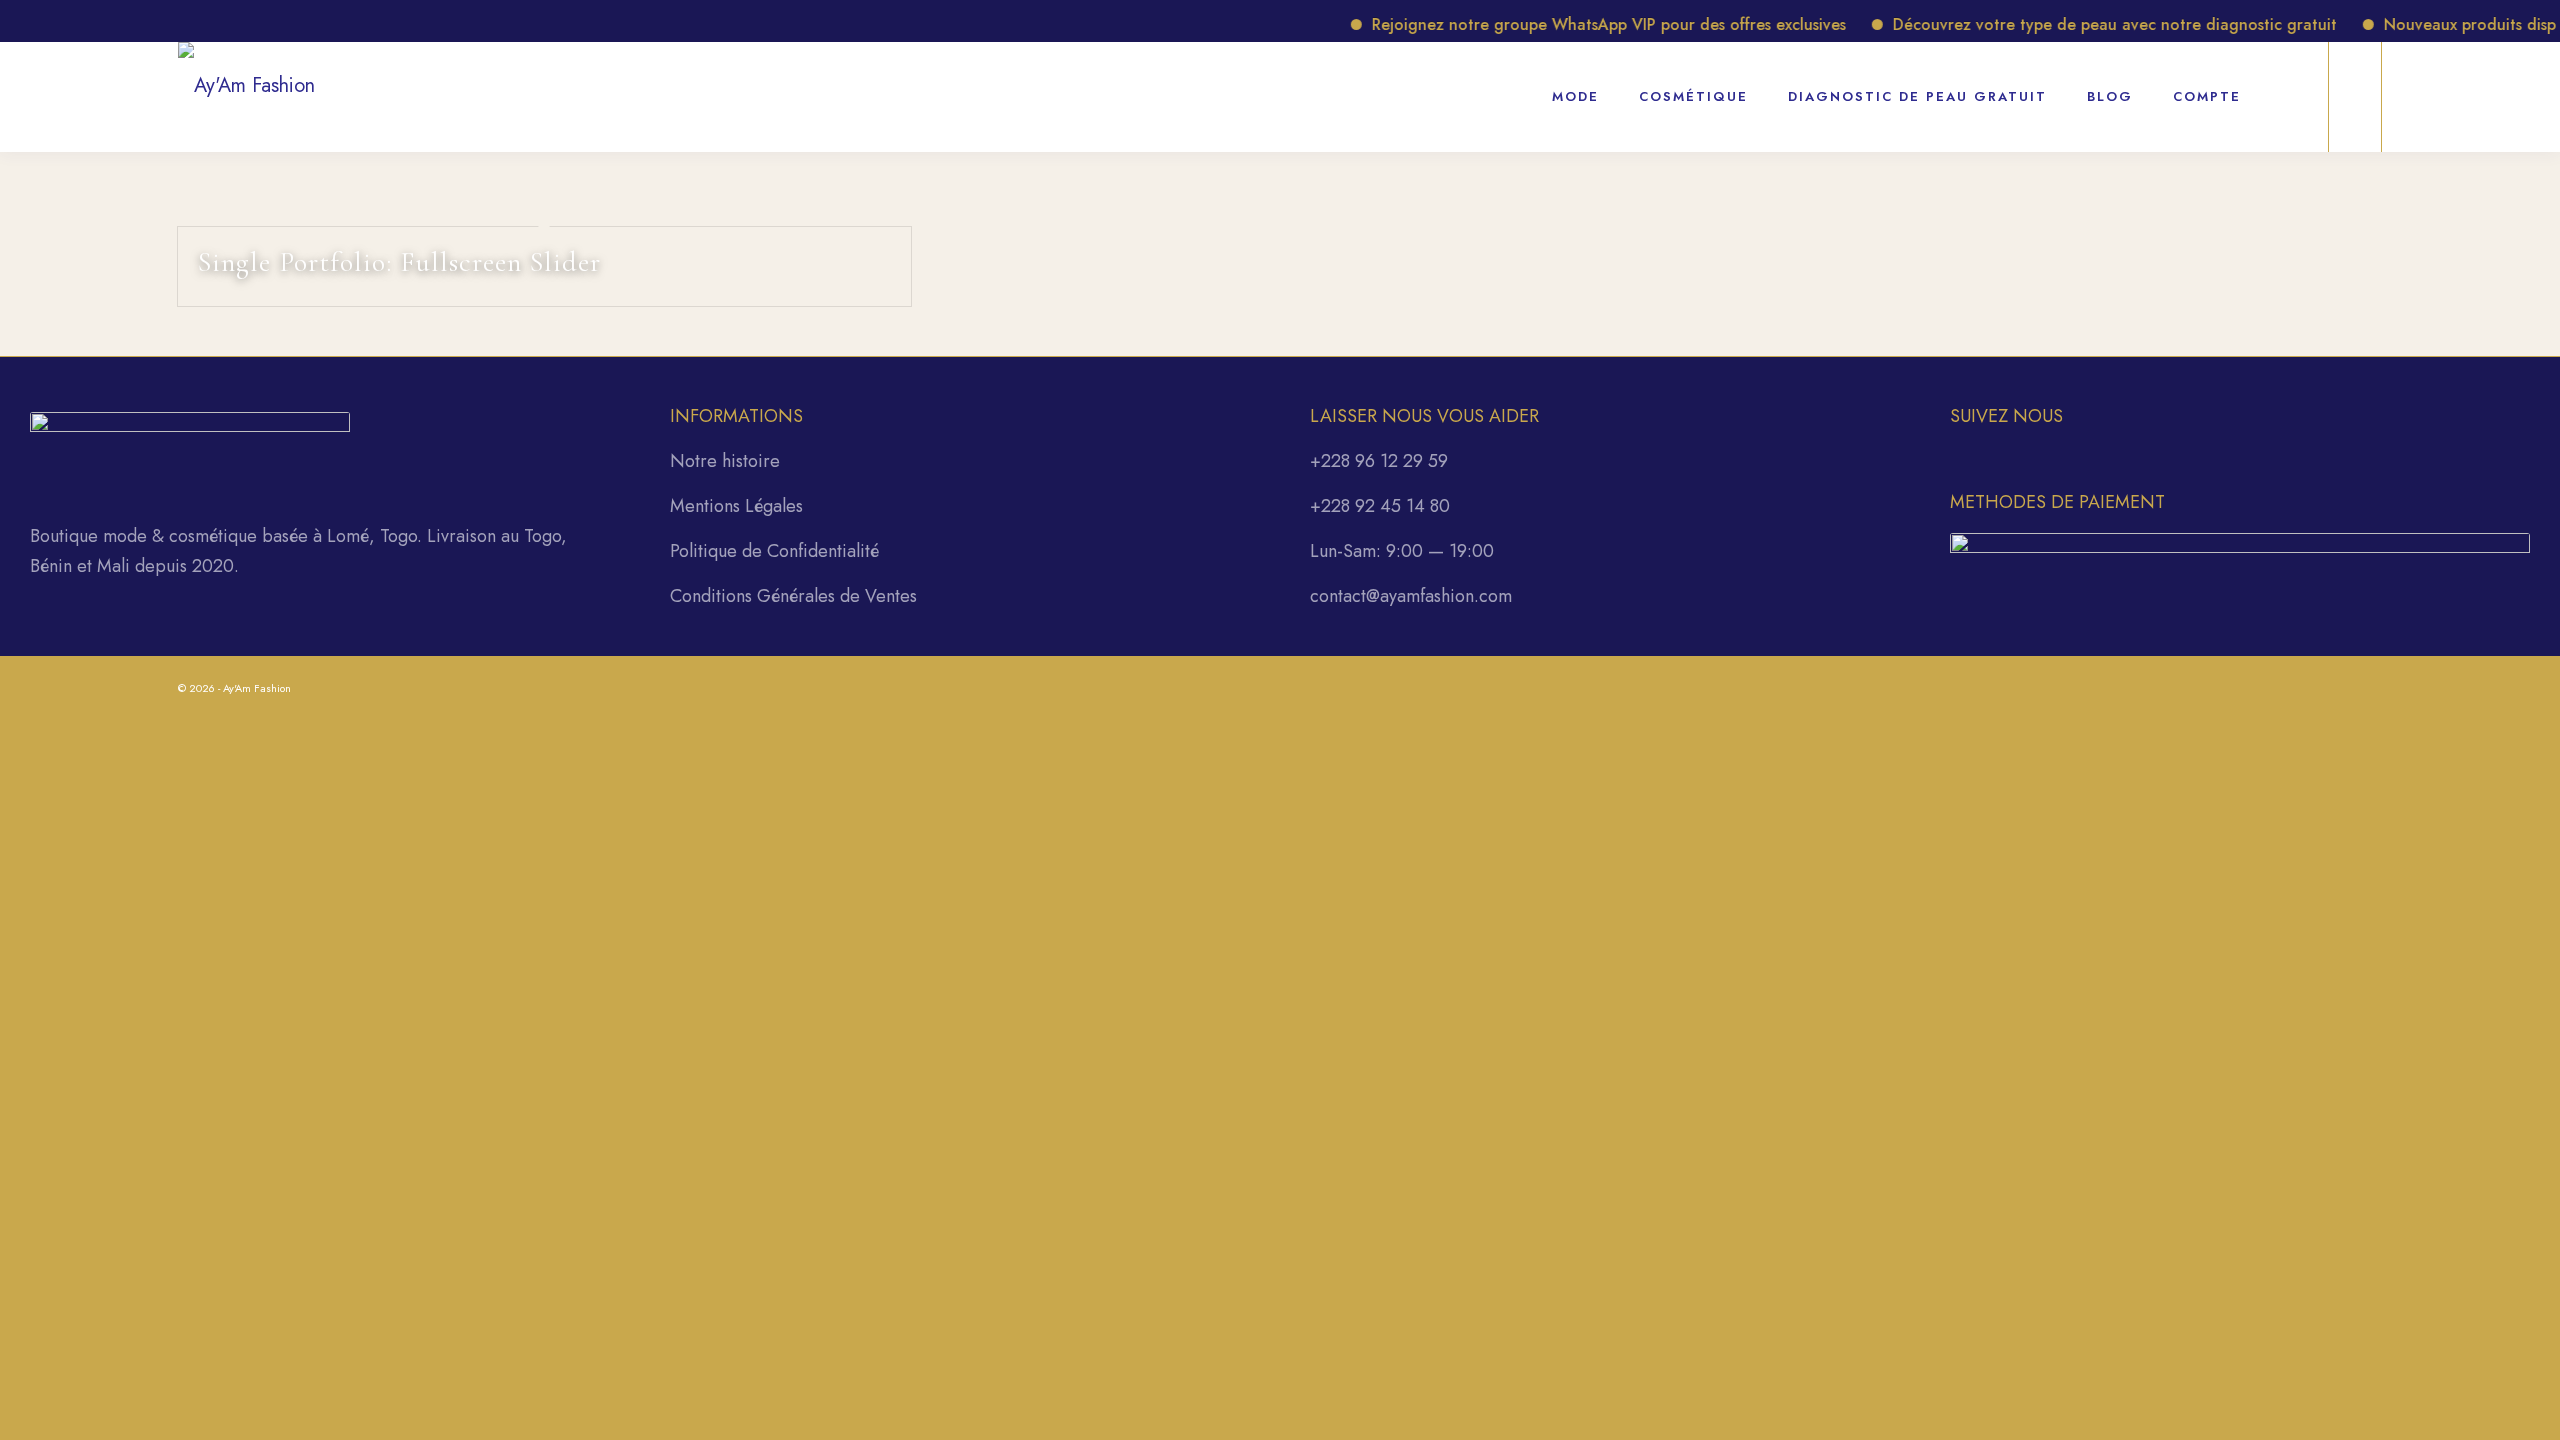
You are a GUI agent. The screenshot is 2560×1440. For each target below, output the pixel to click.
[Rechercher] (2287, 86)
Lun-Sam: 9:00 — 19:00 (1402, 551)
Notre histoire (725, 461)
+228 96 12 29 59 (1379, 461)
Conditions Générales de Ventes (793, 596)
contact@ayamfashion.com (1411, 596)
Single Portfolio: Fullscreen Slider (399, 262)
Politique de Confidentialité (774, 551)
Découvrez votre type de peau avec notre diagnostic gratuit (2088, 24)
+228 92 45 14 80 (1380, 506)
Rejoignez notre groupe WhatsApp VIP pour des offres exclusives (1582, 24)
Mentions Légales (736, 506)
